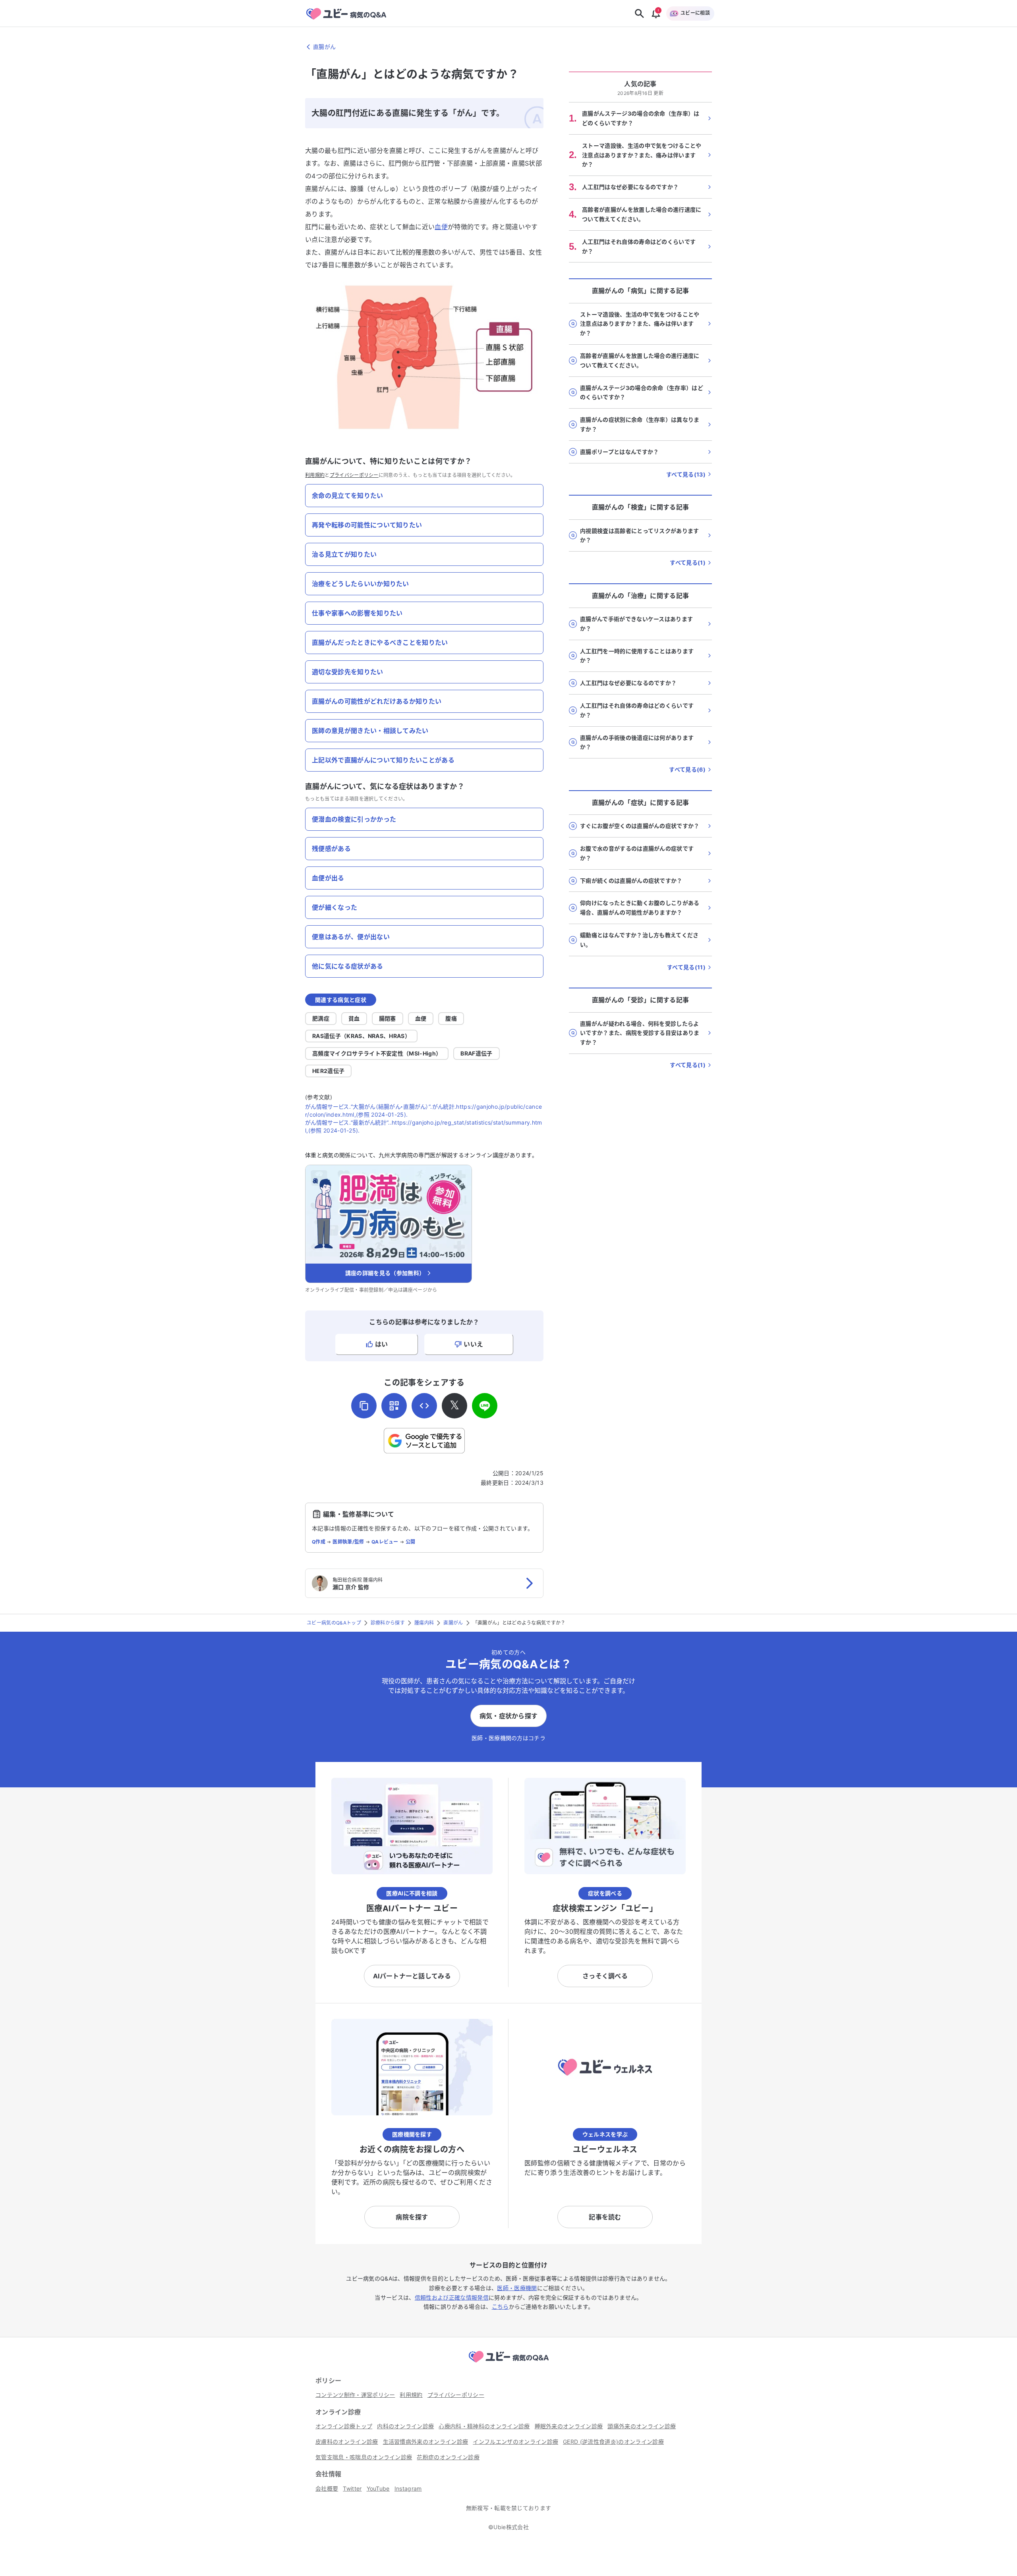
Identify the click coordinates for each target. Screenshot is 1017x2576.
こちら (500, 2307)
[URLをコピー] (364, 1406)
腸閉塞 (388, 1018)
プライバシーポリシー (354, 475)
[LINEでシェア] (485, 1406)
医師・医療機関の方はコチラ (508, 1738)
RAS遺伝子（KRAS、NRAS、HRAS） (361, 1036)
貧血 (354, 1018)
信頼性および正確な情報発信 (452, 2297)
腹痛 (451, 1018)
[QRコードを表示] (394, 1406)
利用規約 (315, 475)
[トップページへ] (508, 2364)
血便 (441, 227)
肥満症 (321, 1018)
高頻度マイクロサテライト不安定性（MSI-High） (377, 1053)
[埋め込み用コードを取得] (424, 1406)
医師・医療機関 (517, 2288)
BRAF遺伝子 (476, 1053)
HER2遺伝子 (328, 1071)
